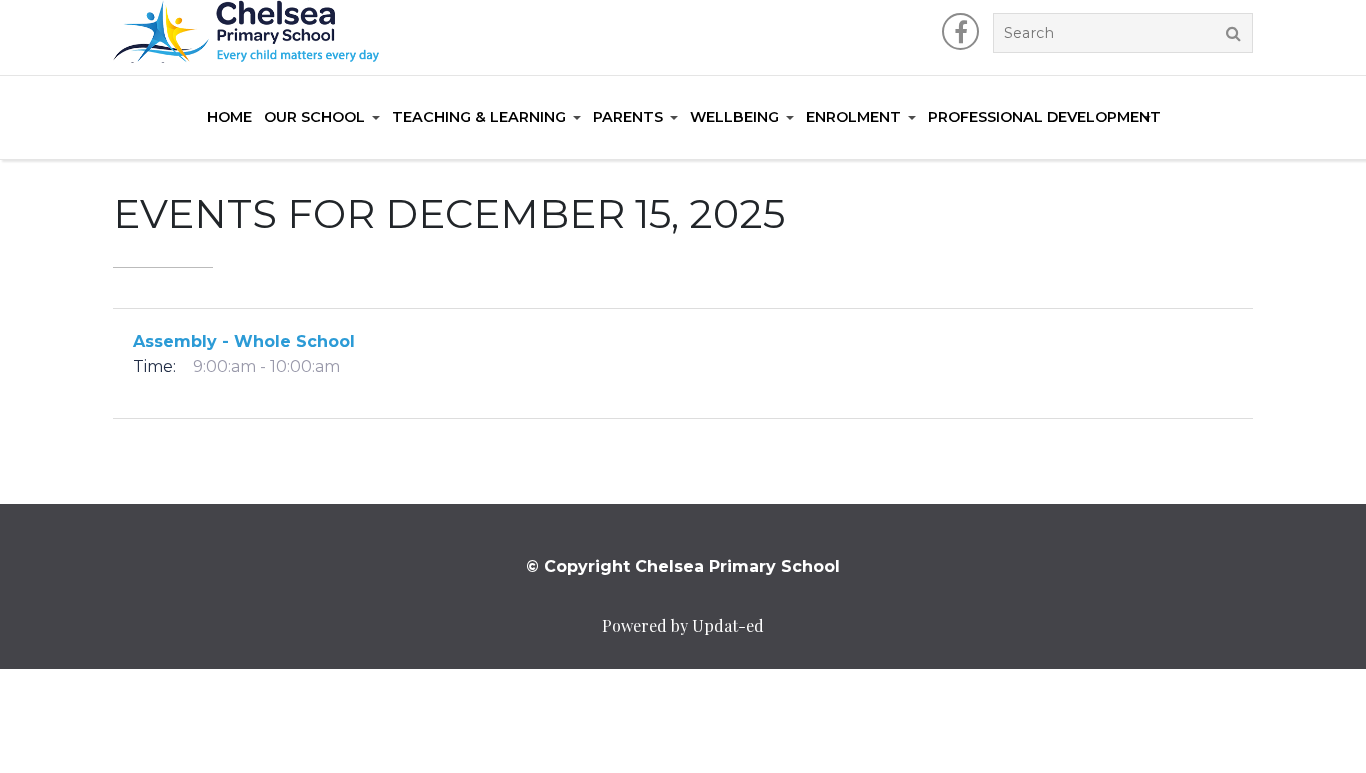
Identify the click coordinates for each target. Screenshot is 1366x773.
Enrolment (853, 117)
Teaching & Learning (479, 117)
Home (229, 117)
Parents (628, 117)
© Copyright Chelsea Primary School (683, 566)
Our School (314, 117)
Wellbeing (734, 117)
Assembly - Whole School (244, 341)
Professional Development (1044, 117)
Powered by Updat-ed (683, 625)
